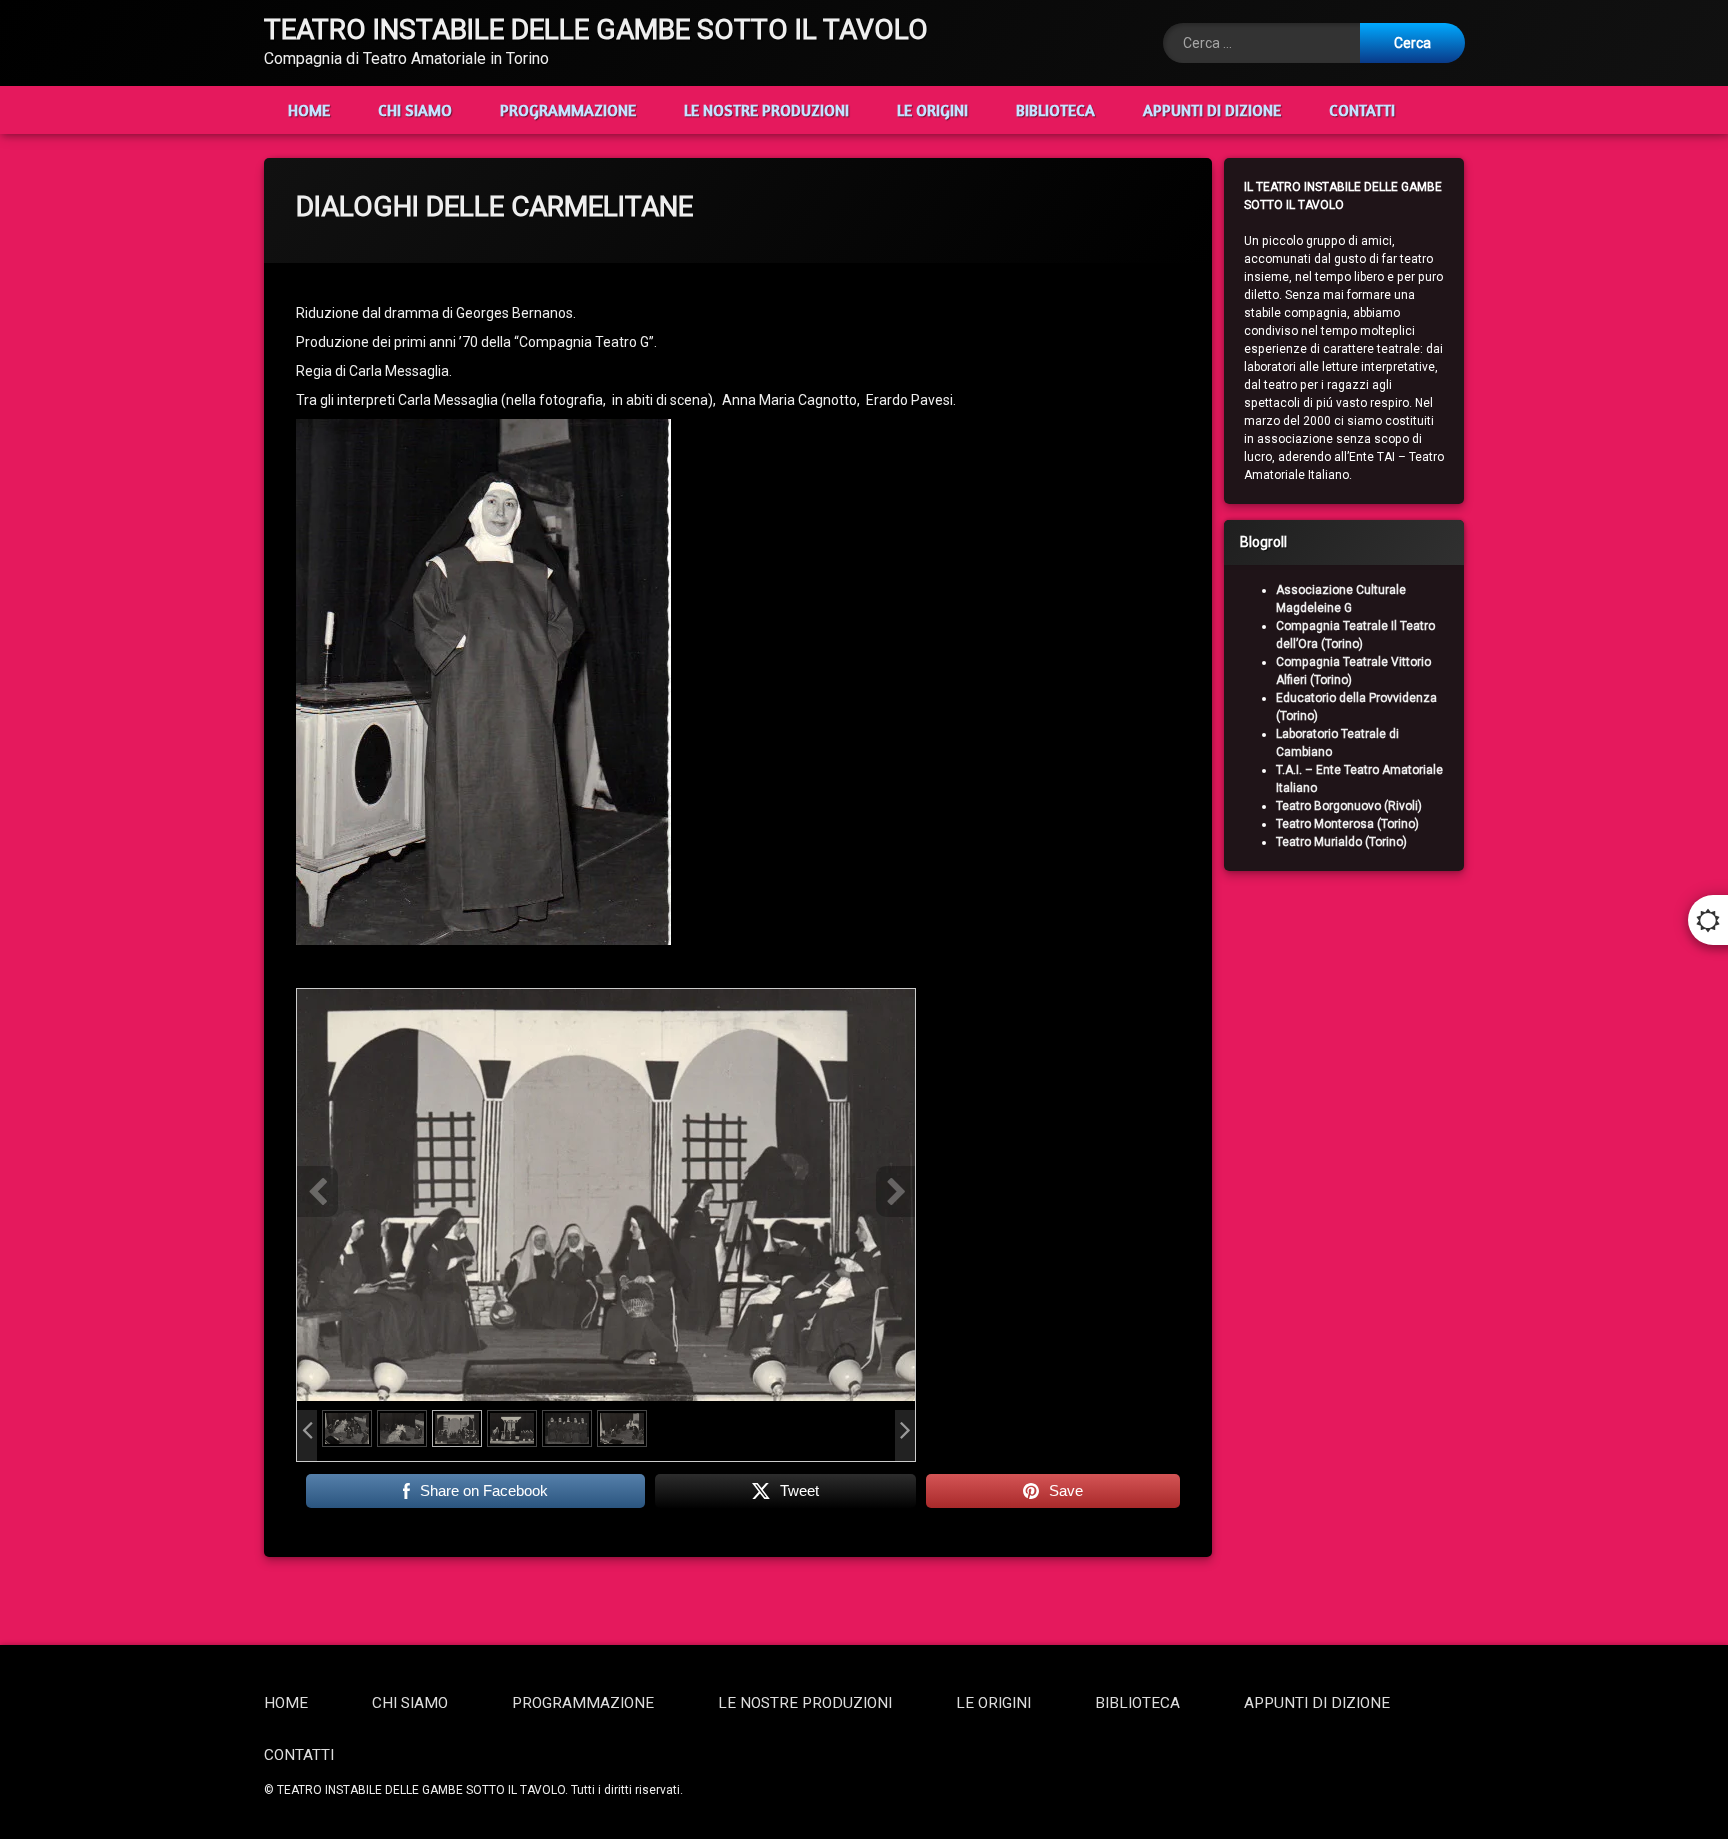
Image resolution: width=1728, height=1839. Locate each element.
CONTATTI (1362, 110)
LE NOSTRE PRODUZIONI (766, 110)
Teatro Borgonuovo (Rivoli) (1349, 806)
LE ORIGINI (932, 110)
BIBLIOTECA (1055, 110)
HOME (309, 110)
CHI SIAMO (415, 110)
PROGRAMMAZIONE (568, 110)
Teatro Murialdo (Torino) (1341, 842)
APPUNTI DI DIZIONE (1212, 110)
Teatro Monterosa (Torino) (1347, 824)
